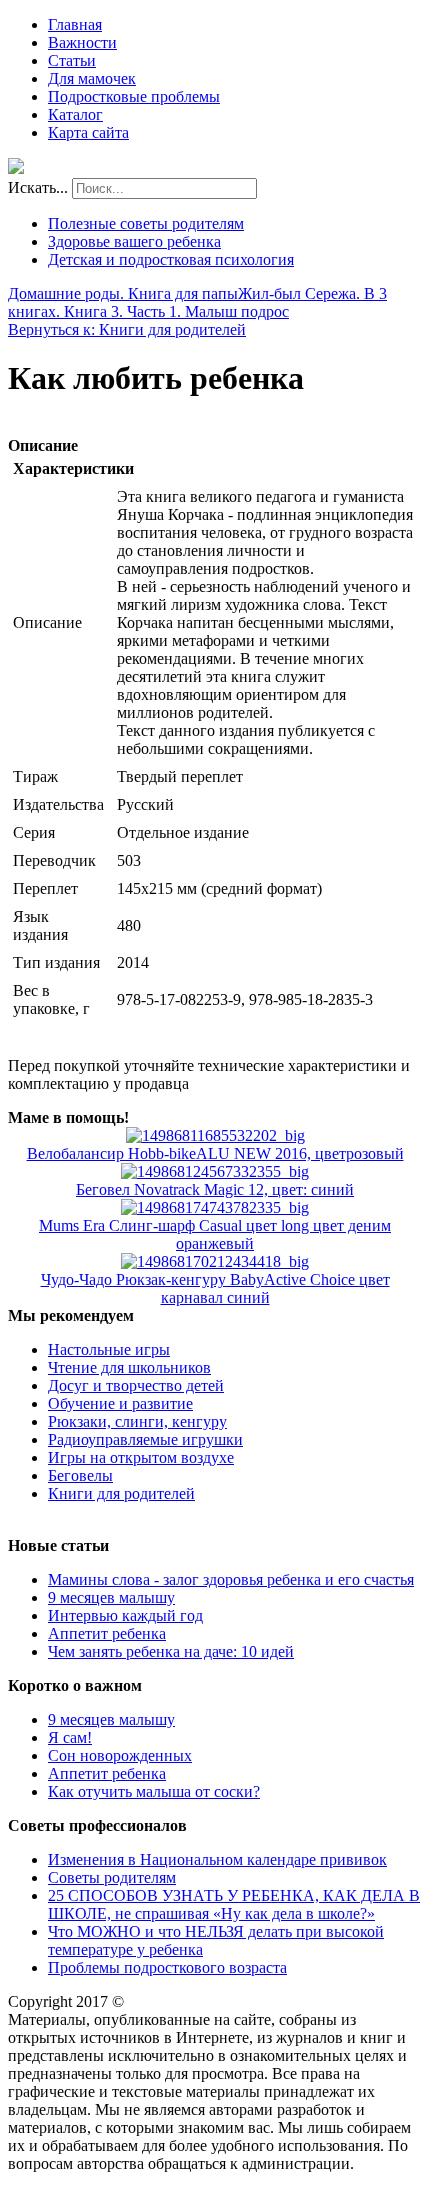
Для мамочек (92, 78)
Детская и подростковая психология (171, 259)
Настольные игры (109, 1349)
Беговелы (80, 1475)
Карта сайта (88, 132)
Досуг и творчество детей (136, 1385)
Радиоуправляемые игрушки (145, 1439)
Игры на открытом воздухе (141, 1457)
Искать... (38, 187)
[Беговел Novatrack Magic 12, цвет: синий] (215, 1171)
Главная (75, 24)
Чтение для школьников (129, 1367)
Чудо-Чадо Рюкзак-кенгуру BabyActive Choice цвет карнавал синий (215, 1288)
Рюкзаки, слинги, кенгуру (137, 1421)
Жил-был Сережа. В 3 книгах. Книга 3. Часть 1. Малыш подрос (197, 302)
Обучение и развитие (120, 1403)
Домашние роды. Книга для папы (123, 293)
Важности (82, 42)
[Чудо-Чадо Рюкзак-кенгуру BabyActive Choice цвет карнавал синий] (215, 1261)
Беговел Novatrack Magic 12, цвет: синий (215, 1189)
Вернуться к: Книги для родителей (127, 329)
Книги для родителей (121, 1493)
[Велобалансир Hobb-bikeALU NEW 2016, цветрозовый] (215, 1135)
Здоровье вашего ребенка (134, 241)
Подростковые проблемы (134, 96)
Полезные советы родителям (146, 223)
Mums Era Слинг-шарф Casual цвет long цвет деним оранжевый (215, 1234)
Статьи (72, 60)
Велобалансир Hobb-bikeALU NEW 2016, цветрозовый (215, 1153)
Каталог (75, 114)
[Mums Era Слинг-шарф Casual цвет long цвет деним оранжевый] (215, 1207)
